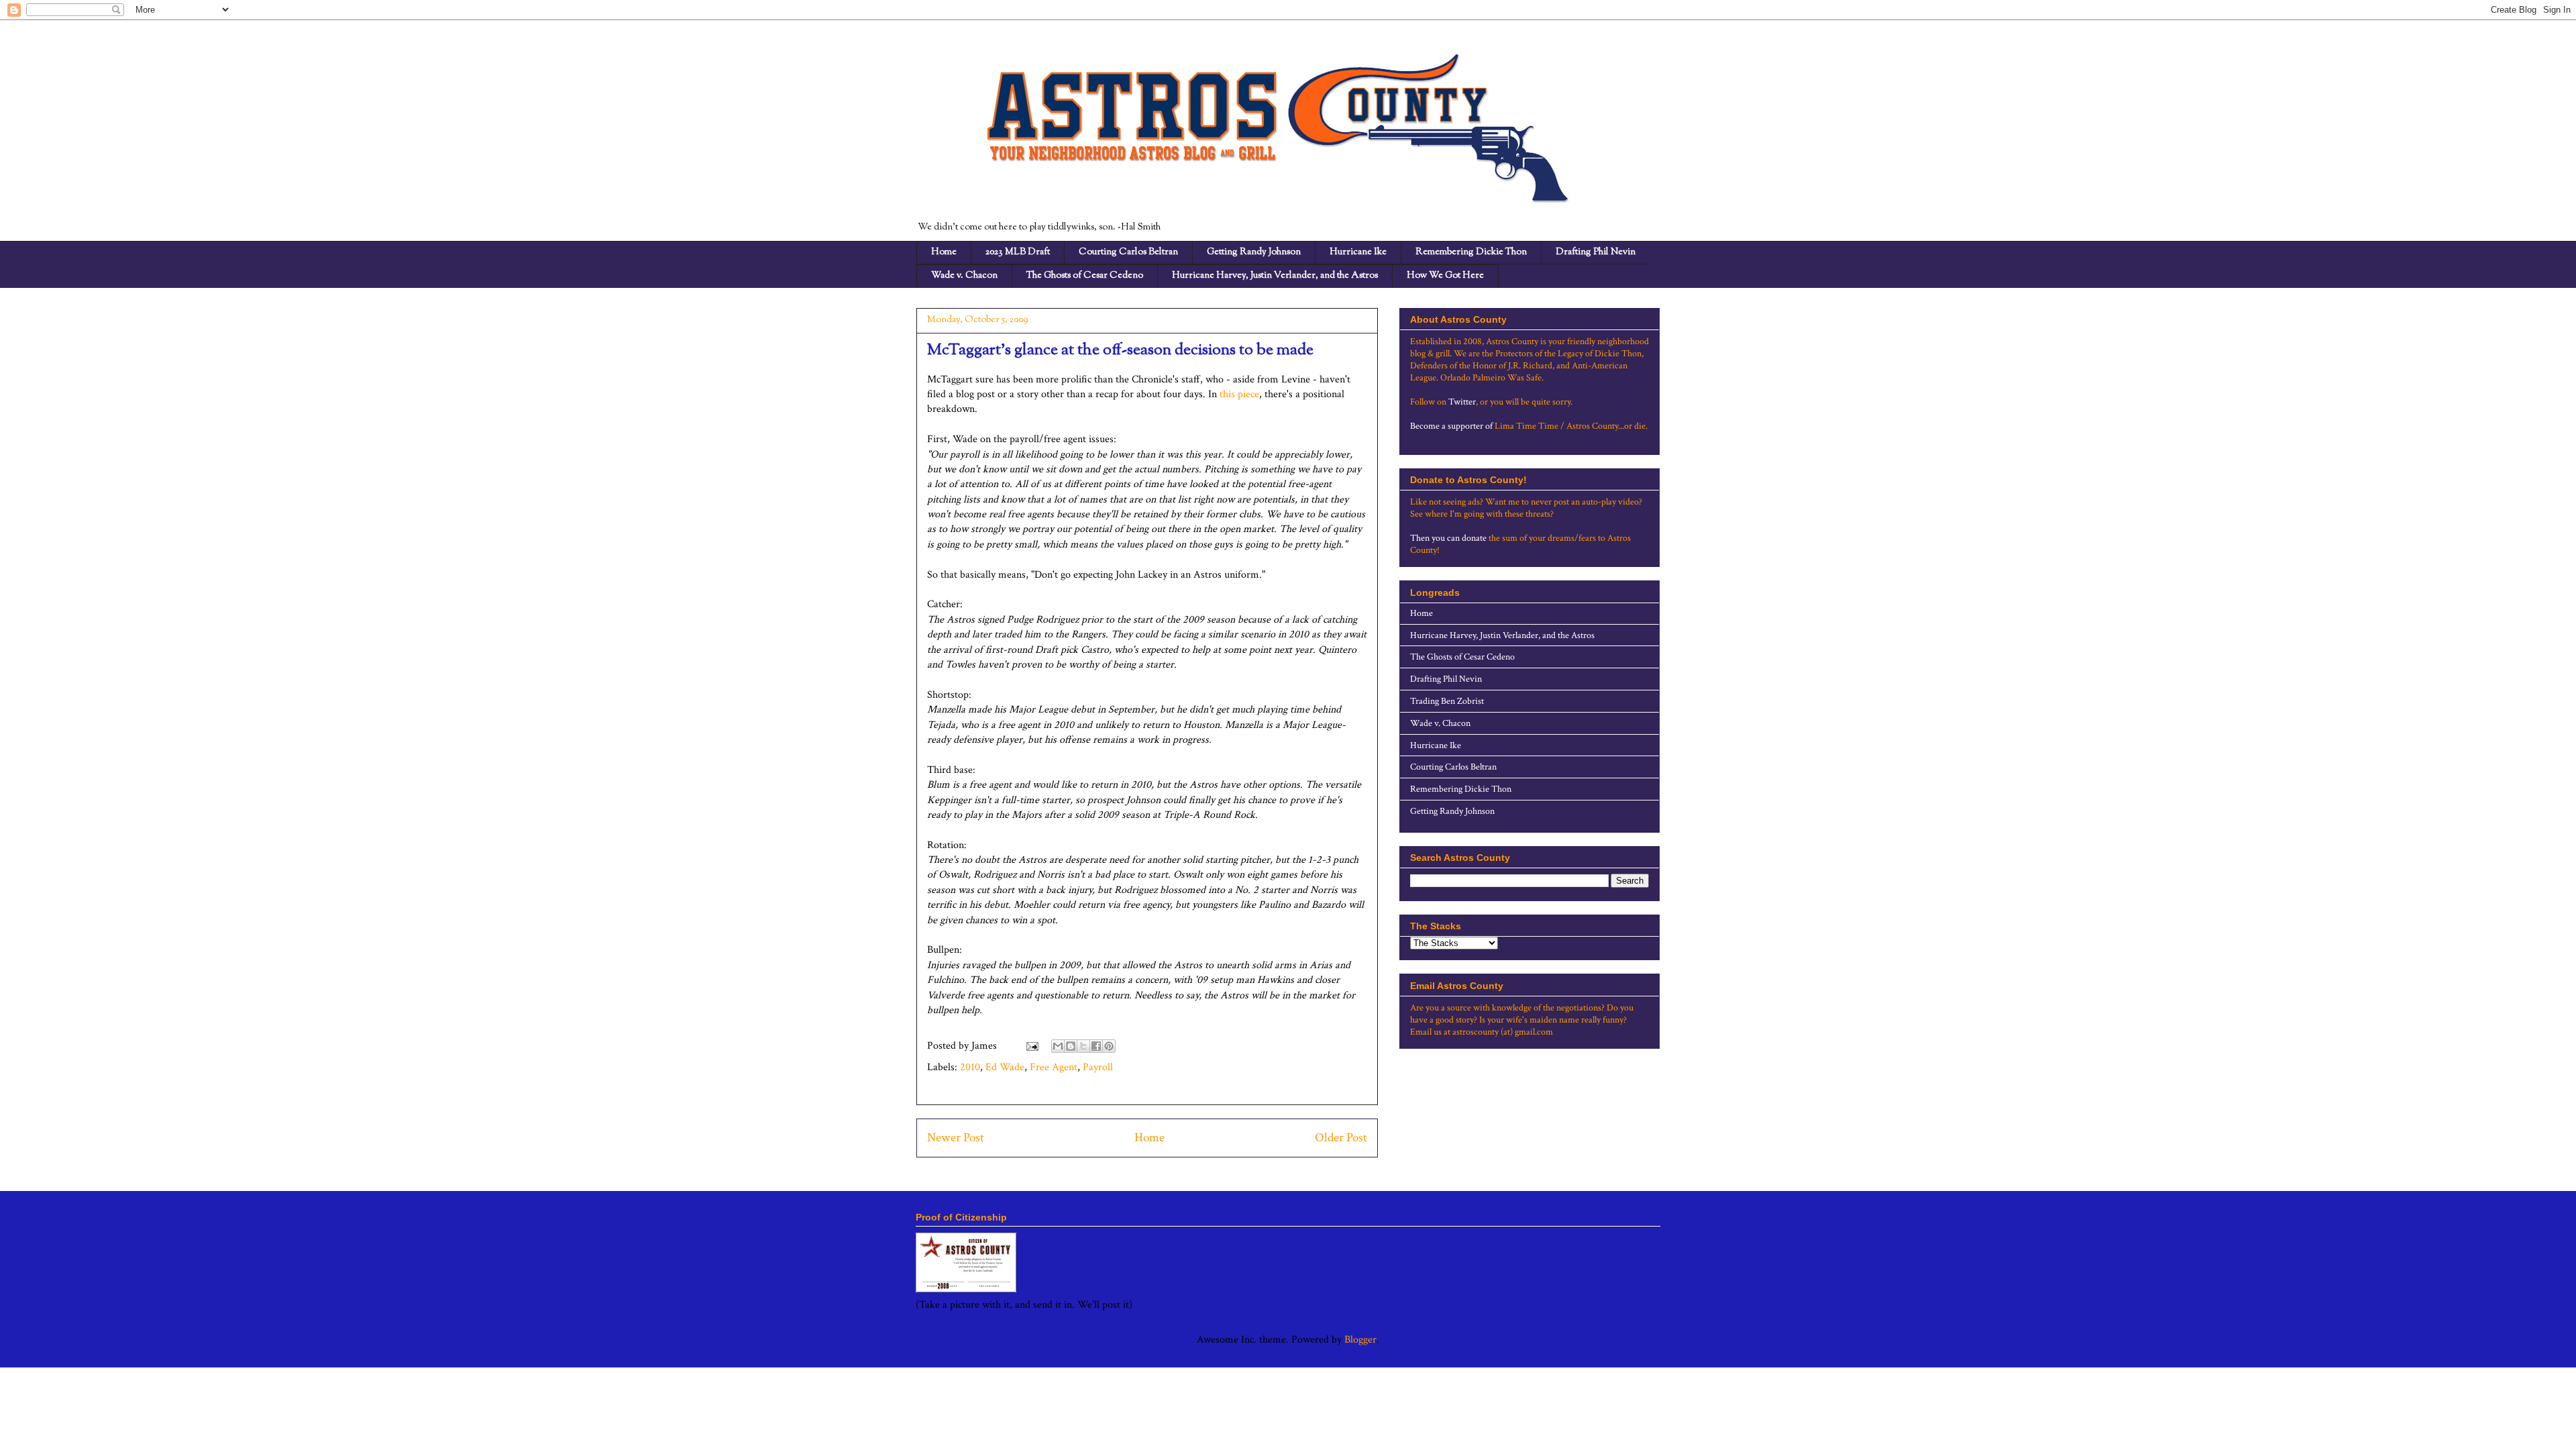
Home (944, 252)
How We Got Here (1445, 276)
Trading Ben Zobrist (1447, 701)
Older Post (1341, 1138)
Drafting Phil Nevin (1596, 252)
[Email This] (1058, 1046)
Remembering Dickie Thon (1471, 252)
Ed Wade (1005, 1067)
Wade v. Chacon (964, 276)
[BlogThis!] (1071, 1046)
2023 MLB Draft (1018, 252)
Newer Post (956, 1138)
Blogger (1360, 1340)
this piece (1239, 394)
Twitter (1462, 402)
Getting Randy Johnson (1254, 252)
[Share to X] (1083, 1046)
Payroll (1098, 1067)
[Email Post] (1031, 1046)
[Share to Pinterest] (1109, 1046)
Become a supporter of (1451, 426)
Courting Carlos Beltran (1128, 252)
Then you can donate (1448, 538)
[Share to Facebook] (1096, 1046)
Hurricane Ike (1358, 252)
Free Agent (1054, 1067)
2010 (970, 1067)
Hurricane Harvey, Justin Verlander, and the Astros (1275, 276)
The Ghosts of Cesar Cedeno (1085, 276)
